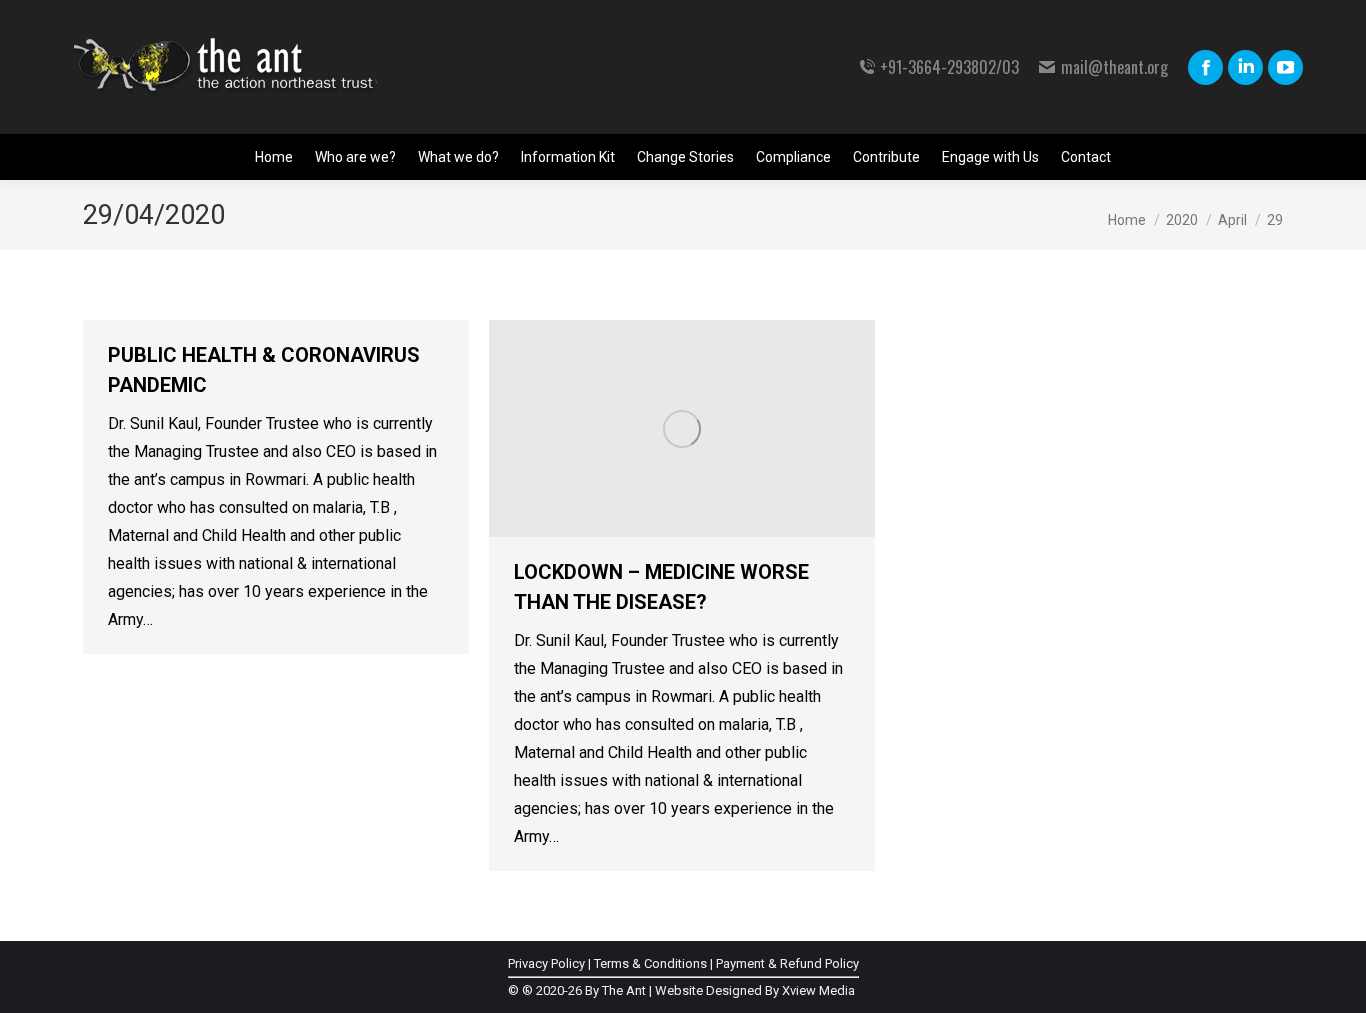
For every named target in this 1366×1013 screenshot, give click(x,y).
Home (1127, 220)
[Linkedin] (1245, 67)
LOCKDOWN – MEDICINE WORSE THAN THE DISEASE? (661, 587)
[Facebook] (1205, 67)
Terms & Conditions (650, 963)
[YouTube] (1285, 67)
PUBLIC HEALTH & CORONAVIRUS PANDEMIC (264, 370)
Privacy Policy (546, 963)
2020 (1182, 220)
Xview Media (818, 990)
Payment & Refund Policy (787, 963)
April (1232, 220)
